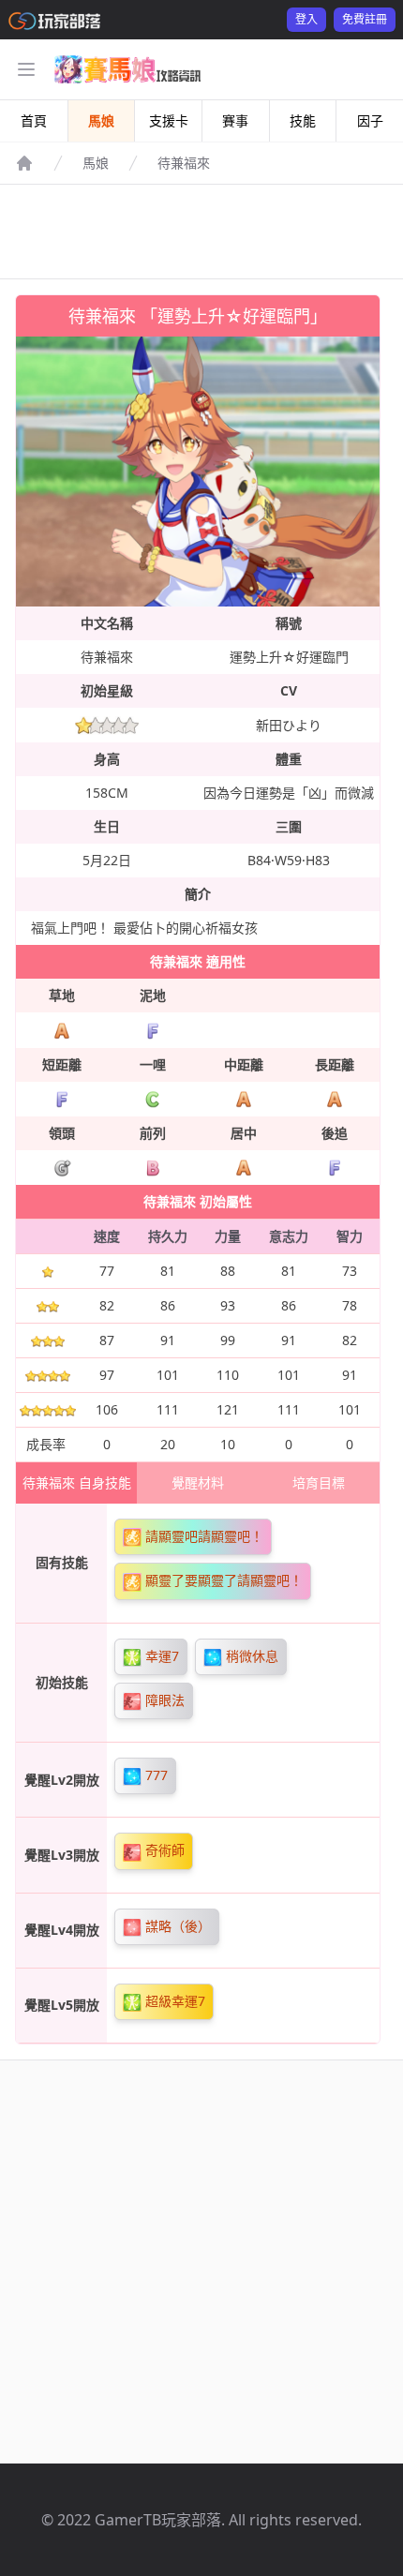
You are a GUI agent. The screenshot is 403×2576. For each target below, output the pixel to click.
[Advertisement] (201, 232)
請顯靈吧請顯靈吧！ (202, 1536)
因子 (370, 120)
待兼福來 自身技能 (77, 1483)
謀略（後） (176, 1926)
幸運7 (160, 1656)
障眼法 (163, 1700)
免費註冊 (365, 19)
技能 (303, 120)
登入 (306, 19)
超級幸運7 (173, 2001)
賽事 (235, 120)
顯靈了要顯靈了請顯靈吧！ (222, 1580)
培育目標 (319, 1483)
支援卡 (169, 120)
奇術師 (163, 1850)
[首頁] (24, 163)
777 (155, 1775)
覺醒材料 (198, 1483)
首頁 (34, 120)
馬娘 (101, 120)
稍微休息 (250, 1656)
